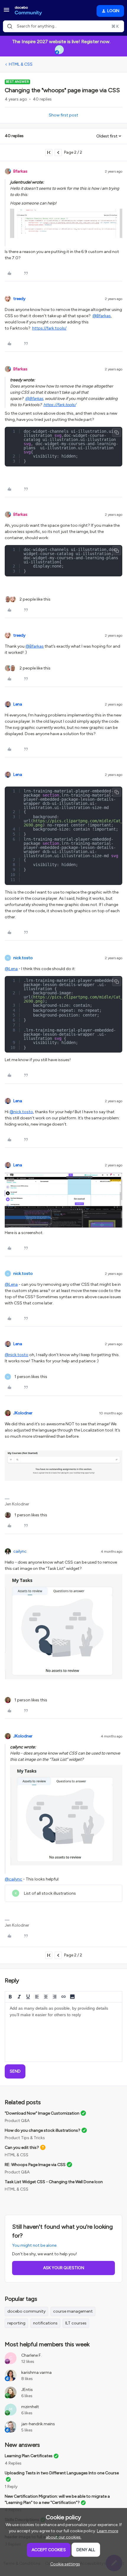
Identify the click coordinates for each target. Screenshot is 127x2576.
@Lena (11, 969)
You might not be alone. (35, 2245)
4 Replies (13, 2463)
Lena (18, 704)
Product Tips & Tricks (25, 2138)
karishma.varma (36, 2372)
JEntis (27, 2390)
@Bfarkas (102, 316)
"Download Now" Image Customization (42, 2113)
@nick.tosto (21, 1112)
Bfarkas (20, 171)
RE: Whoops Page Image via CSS (35, 2165)
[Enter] (10, 26)
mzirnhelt (30, 2407)
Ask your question (64, 2268)
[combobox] (63, 26)
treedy (19, 299)
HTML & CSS (21, 64)
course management (73, 2311)
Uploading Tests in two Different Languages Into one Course (62, 2473)
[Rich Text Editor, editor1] (63, 2032)
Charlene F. (31, 2355)
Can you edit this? (22, 2148)
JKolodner (23, 1413)
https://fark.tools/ (49, 328)
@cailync (13, 1879)
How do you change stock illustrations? (43, 2130)
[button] (6, 12)
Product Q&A (17, 2121)
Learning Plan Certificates (29, 2456)
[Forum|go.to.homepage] (28, 11)
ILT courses (76, 2323)
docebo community (26, 2311)
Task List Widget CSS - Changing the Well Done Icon (54, 2182)
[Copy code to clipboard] (117, 432)
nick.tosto (23, 958)
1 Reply (11, 2487)
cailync (20, 1551)
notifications (45, 2323)
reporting (16, 2323)
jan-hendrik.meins (38, 2424)
